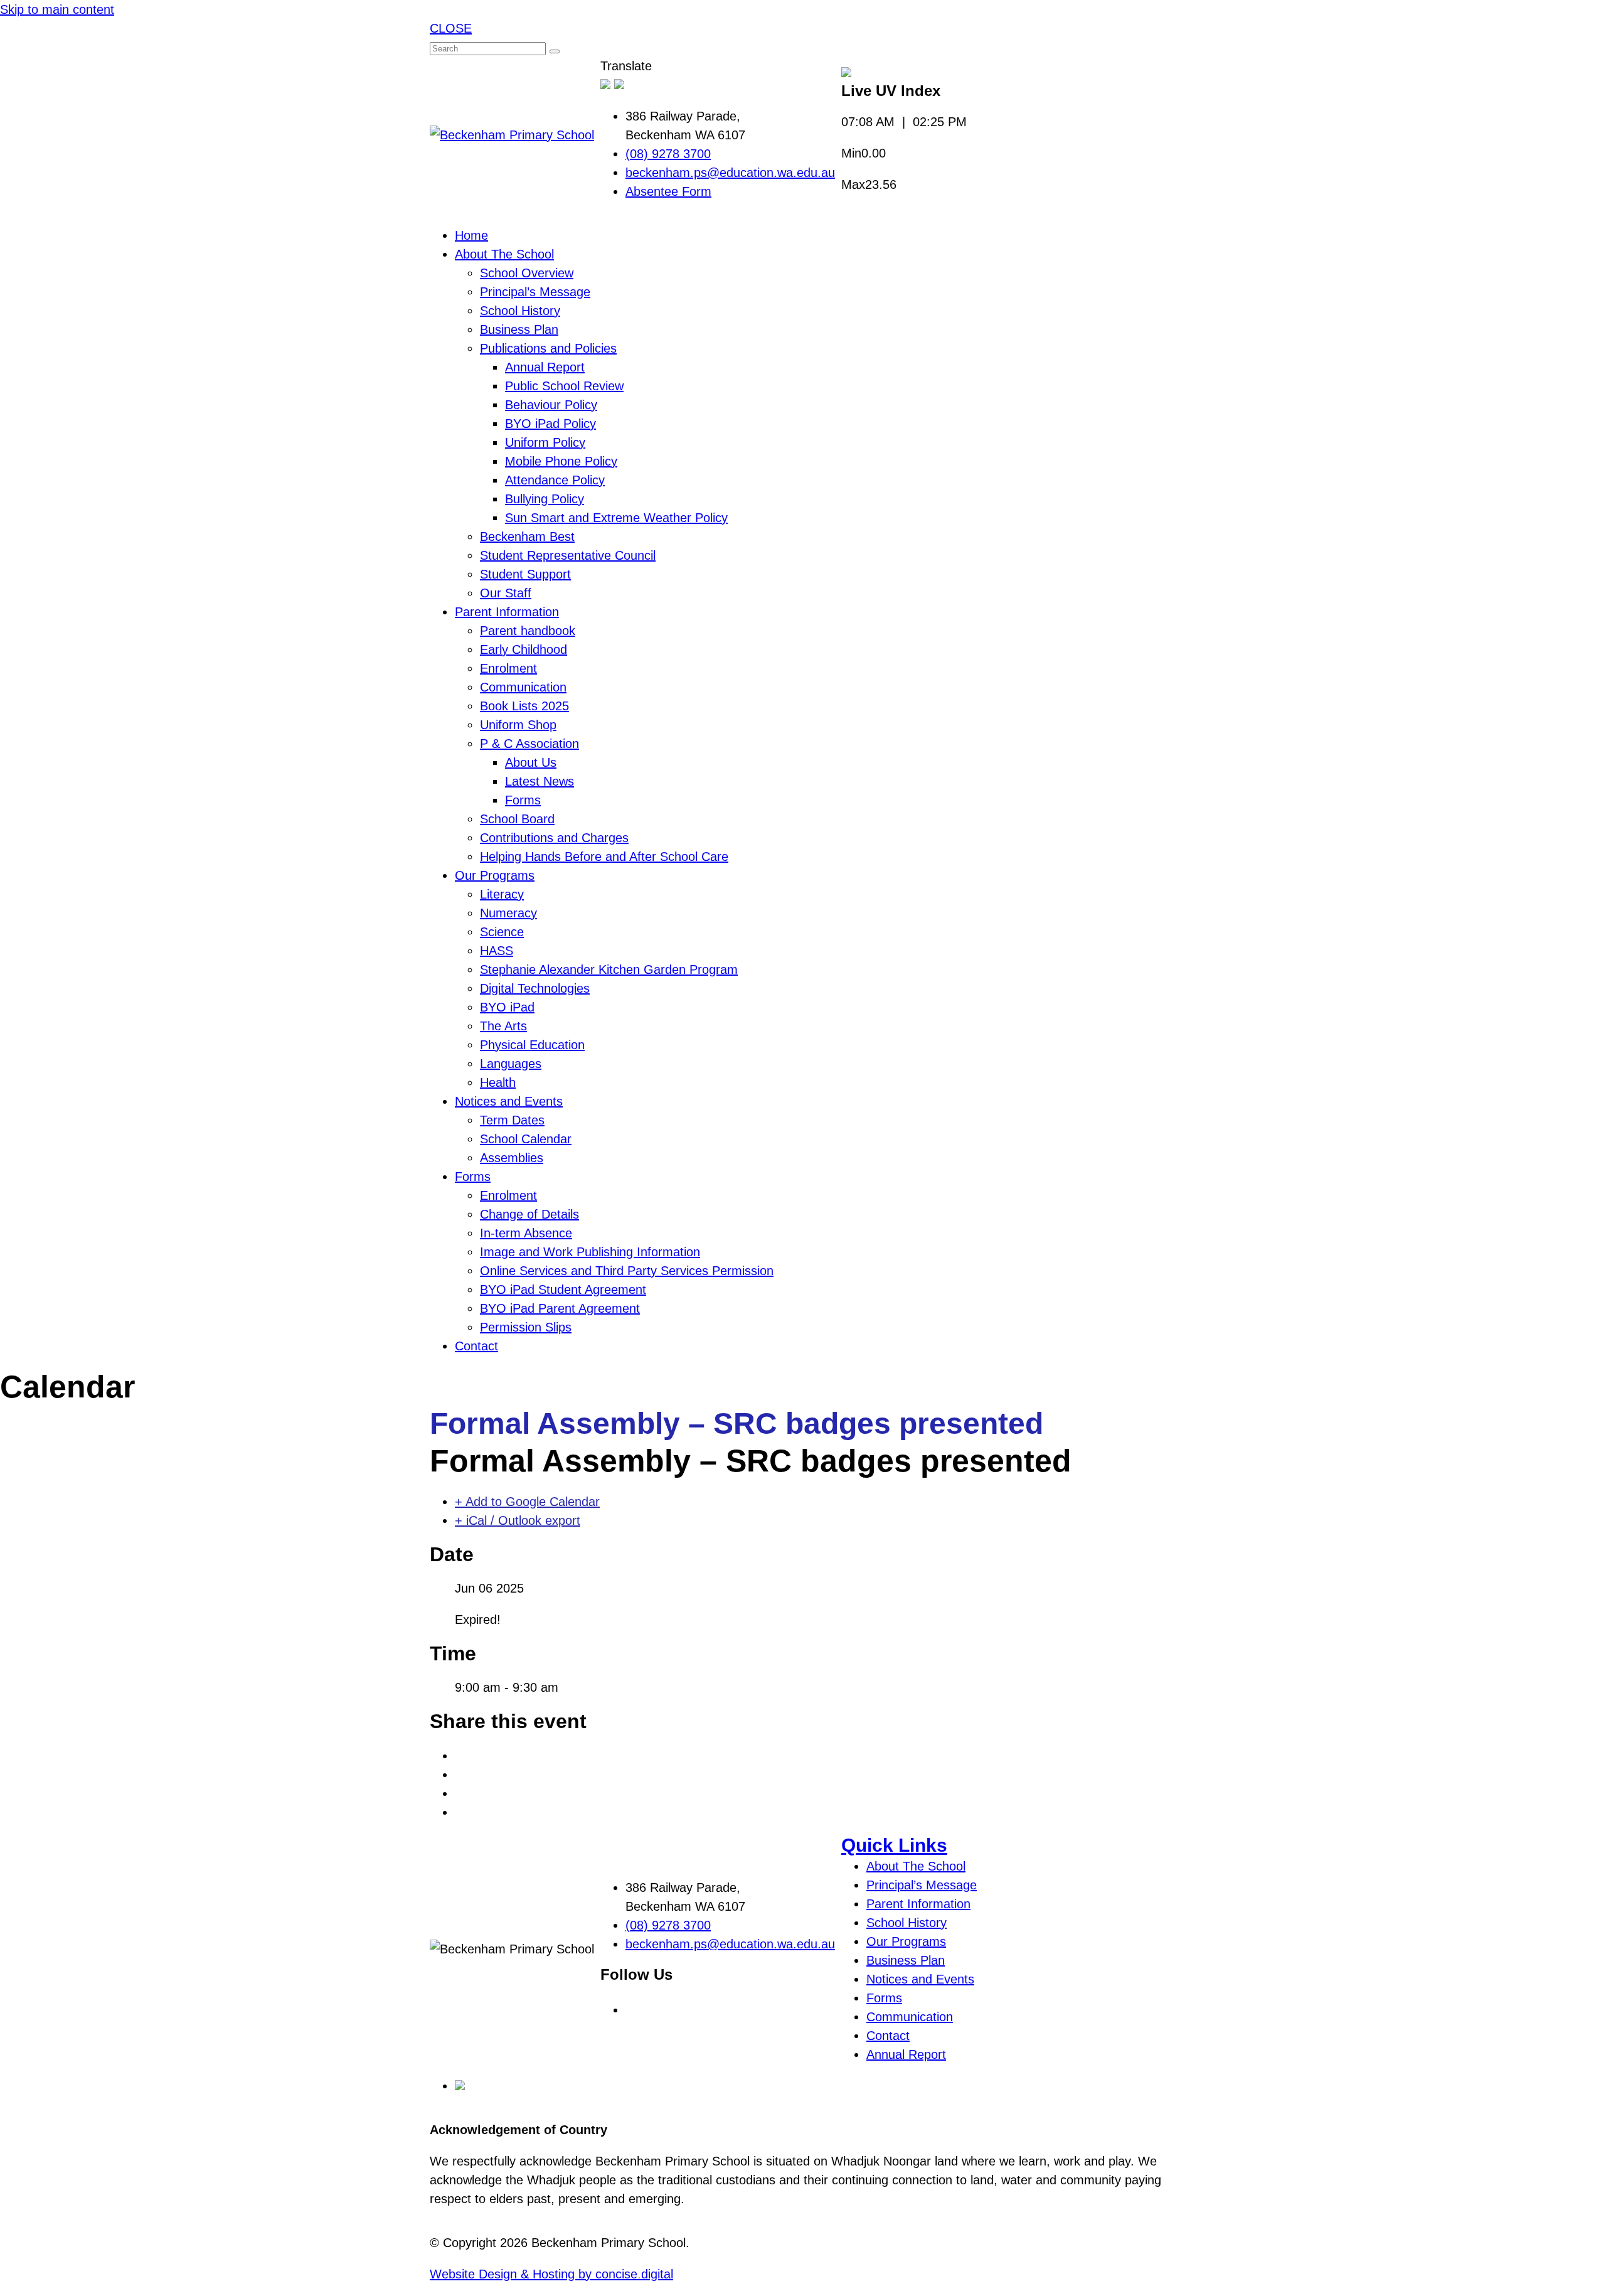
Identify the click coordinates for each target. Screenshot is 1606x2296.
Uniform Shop (518, 725)
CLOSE (451, 28)
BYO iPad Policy (550, 424)
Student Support (525, 574)
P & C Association (529, 744)
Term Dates (512, 1120)
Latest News (540, 781)
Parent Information (507, 612)
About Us (531, 762)
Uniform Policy (545, 442)
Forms (523, 800)
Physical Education (532, 1045)
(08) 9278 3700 (668, 154)
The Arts (503, 1026)
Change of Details (529, 1214)
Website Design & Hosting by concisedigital (551, 2274)
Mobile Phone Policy (561, 461)
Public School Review (564, 386)
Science (502, 932)
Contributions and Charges (554, 838)
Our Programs (495, 875)
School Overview (527, 273)
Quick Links (894, 1845)
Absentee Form (668, 191)
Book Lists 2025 (524, 706)
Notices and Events (509, 1101)
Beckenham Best (527, 537)
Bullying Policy (545, 499)
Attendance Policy (555, 480)
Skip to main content (57, 9)
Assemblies (512, 1158)
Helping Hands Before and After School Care (604, 857)
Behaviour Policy (551, 405)
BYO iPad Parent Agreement (560, 1308)
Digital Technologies (535, 988)
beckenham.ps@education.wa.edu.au (730, 173)
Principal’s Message (535, 292)
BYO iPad (507, 1007)
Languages (511, 1064)
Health (498, 1082)
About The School (504, 254)
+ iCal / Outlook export (518, 1520)
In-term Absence (526, 1233)
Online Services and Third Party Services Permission (627, 1271)
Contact (476, 1346)
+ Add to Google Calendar (527, 1502)
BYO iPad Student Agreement (563, 1289)
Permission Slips (526, 1327)
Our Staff (506, 593)
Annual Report (545, 367)
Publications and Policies (548, 348)
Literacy (502, 894)
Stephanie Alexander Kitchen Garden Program (609, 969)
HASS (497, 951)
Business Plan (519, 329)
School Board (517, 819)
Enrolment (508, 668)
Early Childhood (524, 649)
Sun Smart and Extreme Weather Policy (616, 518)
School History (520, 311)
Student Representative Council (568, 555)
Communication (523, 687)
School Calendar (526, 1139)
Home (471, 235)
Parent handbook (528, 631)
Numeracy (508, 913)
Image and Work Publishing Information (590, 1252)
